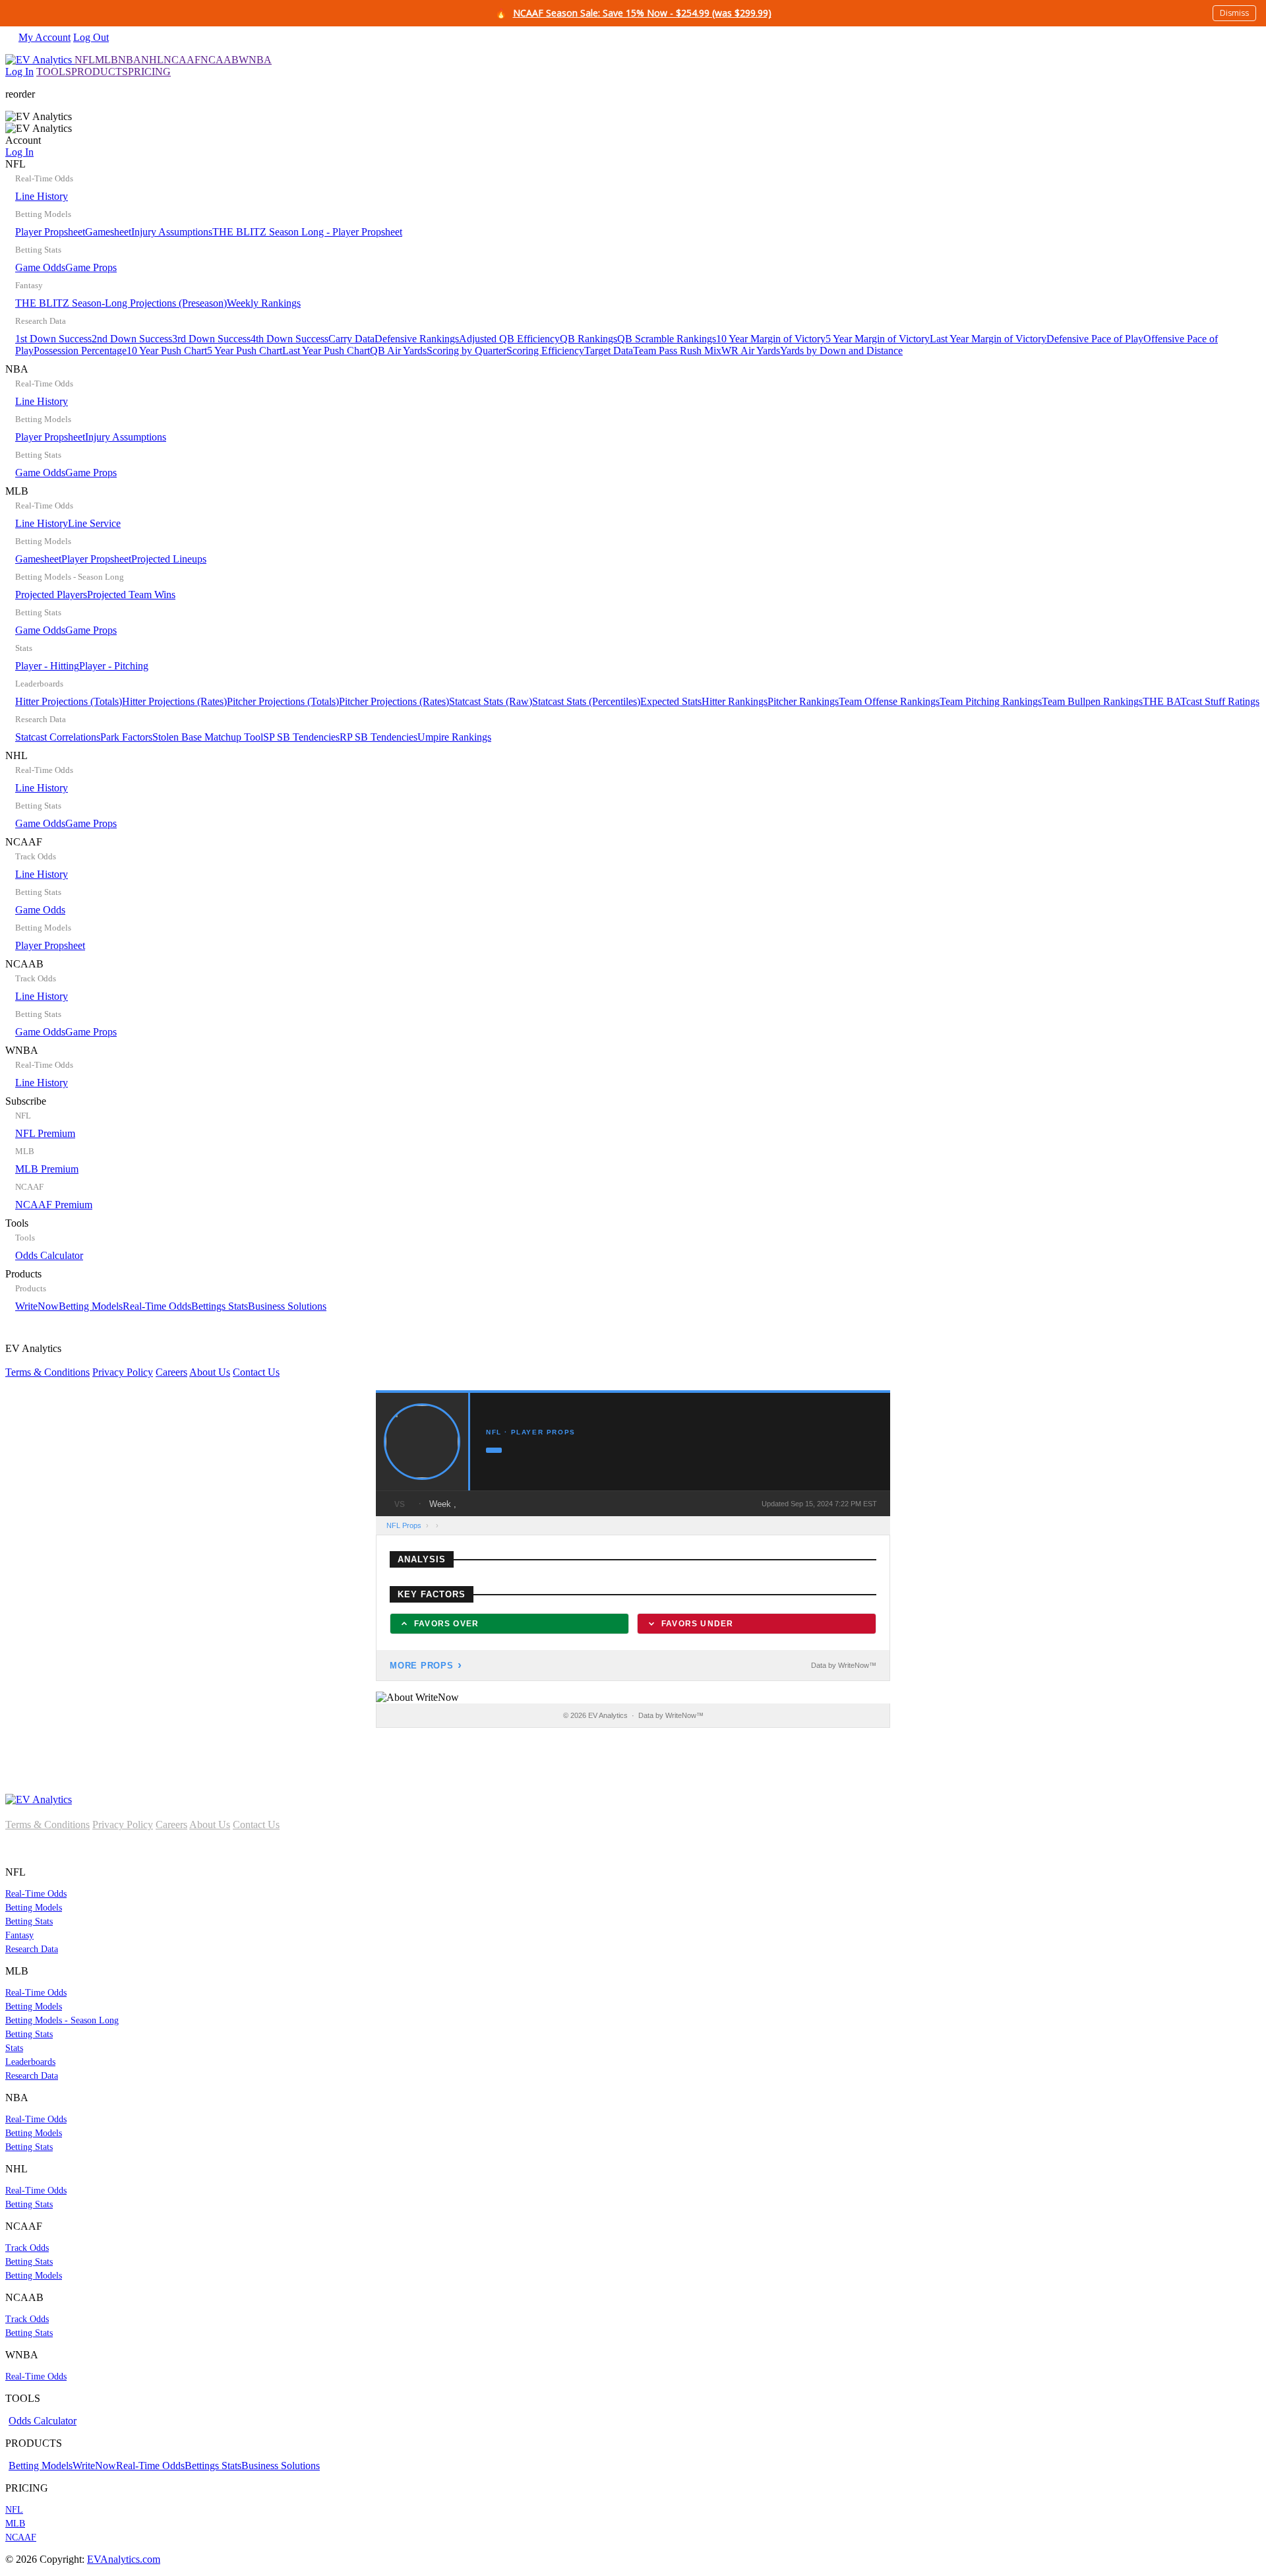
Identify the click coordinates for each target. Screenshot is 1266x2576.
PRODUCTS (100, 72)
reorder (20, 94)
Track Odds (27, 2248)
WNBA (255, 60)
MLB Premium (47, 1169)
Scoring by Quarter (467, 351)
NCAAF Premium (54, 1205)
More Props (422, 1666)
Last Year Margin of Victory (988, 339)
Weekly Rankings (264, 303)
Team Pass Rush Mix (677, 351)
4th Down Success (289, 339)
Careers (171, 1372)
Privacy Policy (123, 1372)
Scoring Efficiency (545, 351)
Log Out (91, 37)
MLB (106, 60)
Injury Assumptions (172, 232)
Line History (42, 196)
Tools (44, 1239)
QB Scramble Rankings (667, 339)
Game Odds (40, 267)
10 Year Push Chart (167, 351)
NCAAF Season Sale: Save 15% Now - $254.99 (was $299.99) (642, 13)
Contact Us (256, 1372)
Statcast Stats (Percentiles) (586, 701)
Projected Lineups (169, 559)
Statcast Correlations (58, 737)
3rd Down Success (211, 339)
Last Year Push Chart (326, 351)
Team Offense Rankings (889, 701)
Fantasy (19, 1935)
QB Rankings (588, 339)
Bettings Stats (220, 1306)
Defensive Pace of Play (1095, 339)
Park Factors (126, 737)
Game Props (91, 267)
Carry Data (351, 339)
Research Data (32, 1949)
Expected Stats (671, 701)
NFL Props (404, 1525)
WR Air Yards (751, 351)
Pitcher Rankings (803, 701)
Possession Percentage (80, 351)
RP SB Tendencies (378, 737)
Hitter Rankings (735, 701)
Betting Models (91, 1306)
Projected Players (51, 595)
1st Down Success (53, 339)
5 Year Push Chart (245, 351)
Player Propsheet (50, 232)
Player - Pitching (114, 666)
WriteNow (37, 1306)
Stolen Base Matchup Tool (208, 737)
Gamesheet (108, 232)
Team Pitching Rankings (991, 701)
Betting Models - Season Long (62, 2020)
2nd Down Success (132, 339)
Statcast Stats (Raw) (491, 701)
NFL (85, 60)
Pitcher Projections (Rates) (394, 701)
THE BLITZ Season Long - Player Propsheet (307, 232)
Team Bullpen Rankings (1092, 701)
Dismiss (1234, 13)
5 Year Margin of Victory (878, 339)
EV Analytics (142, 1360)
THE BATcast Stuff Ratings (1201, 701)
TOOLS (54, 72)
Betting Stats (29, 1921)
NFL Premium (45, 1133)
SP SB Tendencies (301, 737)
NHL (152, 60)
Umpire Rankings (454, 737)
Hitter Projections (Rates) (174, 701)
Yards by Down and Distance (841, 351)
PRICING (149, 72)
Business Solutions (287, 1306)
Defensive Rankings (417, 339)
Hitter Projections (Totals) (69, 701)
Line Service (94, 523)
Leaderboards (30, 2062)
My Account (45, 37)
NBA (130, 60)
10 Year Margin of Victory (771, 339)
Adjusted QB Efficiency (509, 339)
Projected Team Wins (131, 595)
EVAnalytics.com (124, 2559)
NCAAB (220, 60)
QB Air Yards (398, 351)
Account (23, 146)
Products (166, 1290)
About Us (210, 1372)
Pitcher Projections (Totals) (283, 701)
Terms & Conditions (47, 1372)
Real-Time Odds (157, 1306)
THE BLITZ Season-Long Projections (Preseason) (121, 303)
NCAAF (182, 60)
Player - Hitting (47, 666)
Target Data (609, 351)
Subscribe (49, 1153)
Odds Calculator (49, 1255)
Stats (14, 2048)
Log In (19, 72)
